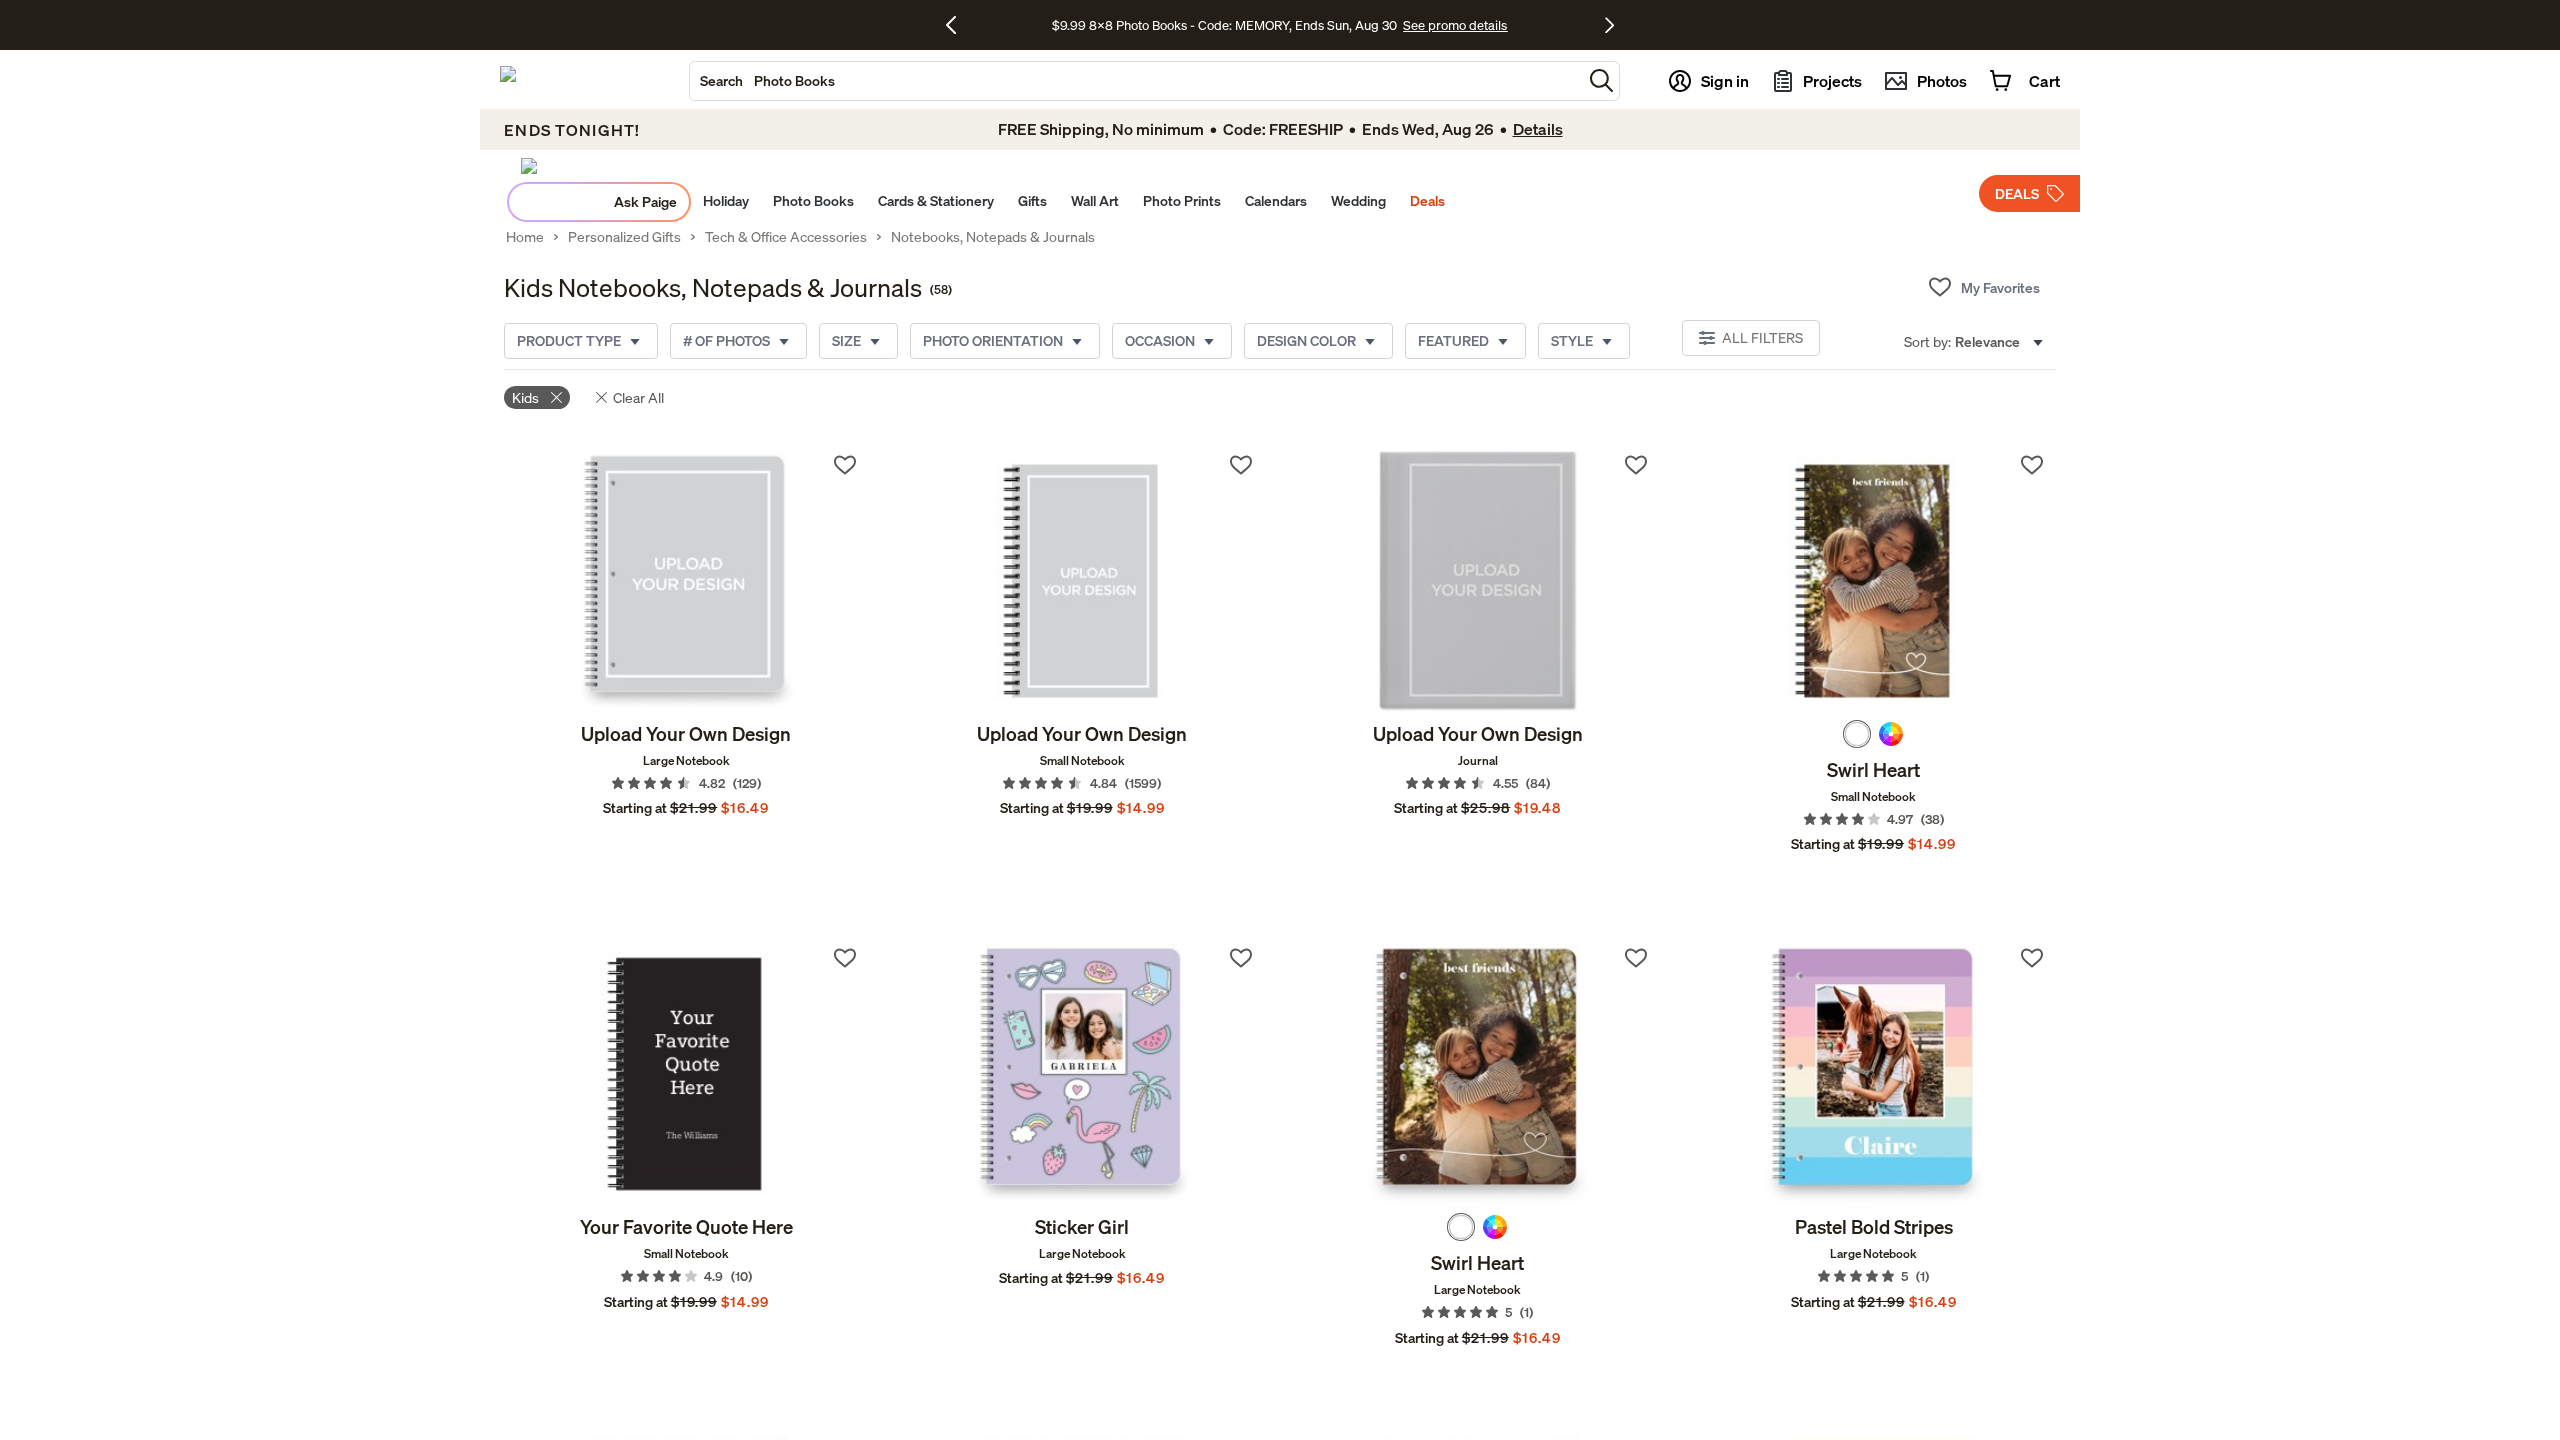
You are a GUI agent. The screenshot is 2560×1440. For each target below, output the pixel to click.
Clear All (638, 397)
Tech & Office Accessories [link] (786, 237)
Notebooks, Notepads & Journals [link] (993, 237)
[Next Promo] (1609, 25)
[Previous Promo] (958, 25)
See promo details (1455, 25)
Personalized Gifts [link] (624, 237)
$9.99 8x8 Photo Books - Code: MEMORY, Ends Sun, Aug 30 (1224, 25)
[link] (686, 581)
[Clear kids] (556, 397)
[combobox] (1136, 81)
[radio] (1857, 734)
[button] (1601, 80)
